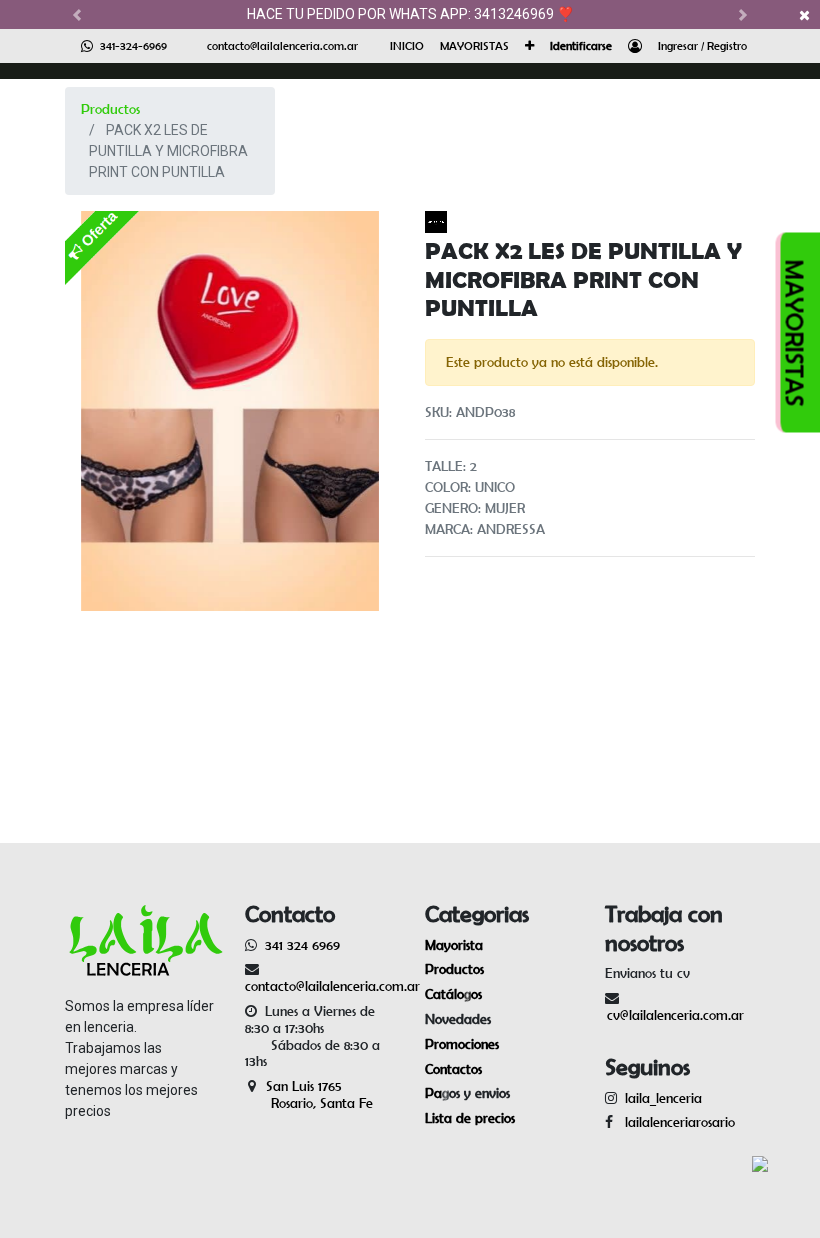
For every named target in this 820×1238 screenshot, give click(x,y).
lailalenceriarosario (676, 1122)
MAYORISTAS (795, 332)
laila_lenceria (663, 1098)
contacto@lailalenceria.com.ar (282, 45)
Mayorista (454, 945)
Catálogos (453, 994)
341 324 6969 (302, 945)
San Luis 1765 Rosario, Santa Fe (309, 1094)
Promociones (462, 1044)
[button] (529, 46)
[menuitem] (407, 46)
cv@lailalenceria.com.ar (675, 1015)
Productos (110, 109)
